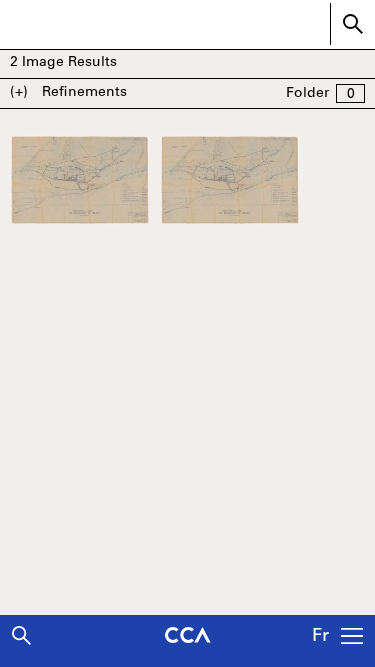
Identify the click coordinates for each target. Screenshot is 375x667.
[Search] (21, 635)
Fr (320, 637)
